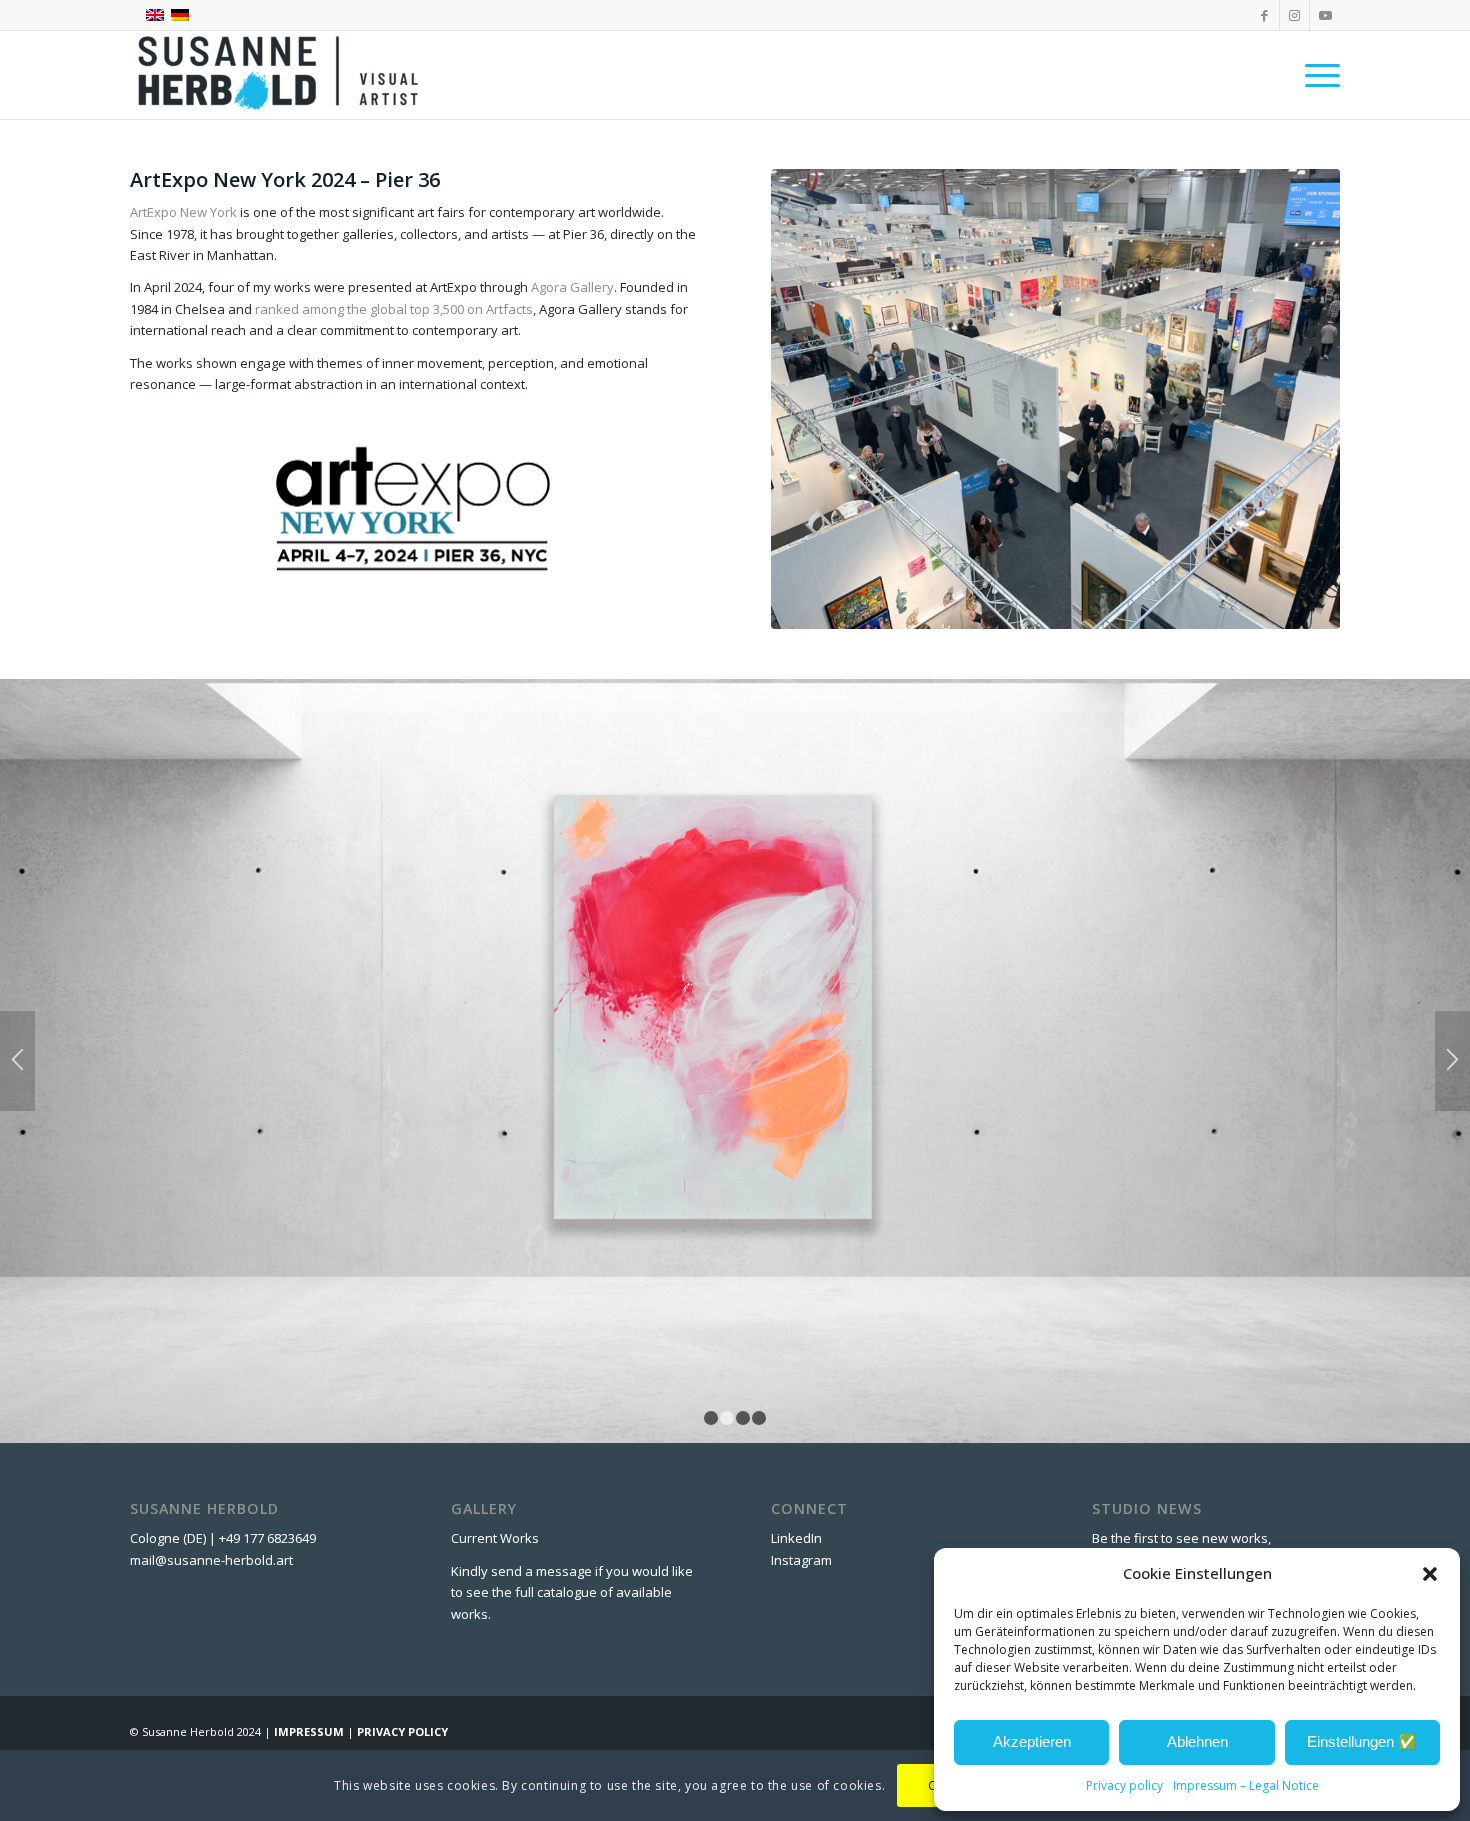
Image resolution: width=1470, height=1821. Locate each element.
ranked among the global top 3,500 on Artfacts (394, 309)
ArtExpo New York (183, 212)
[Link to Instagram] (1294, 15)
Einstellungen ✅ (1362, 1741)
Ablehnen (1197, 1741)
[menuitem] (1316, 75)
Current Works (495, 1538)
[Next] (1452, 1061)
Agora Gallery (572, 287)
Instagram (801, 1560)
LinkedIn (796, 1538)
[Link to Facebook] (1264, 15)
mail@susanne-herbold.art (213, 1560)
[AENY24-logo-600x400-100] (414, 507)
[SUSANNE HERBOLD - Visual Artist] (280, 75)
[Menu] (1316, 75)
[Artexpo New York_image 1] (1055, 399)
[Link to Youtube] (1325, 15)
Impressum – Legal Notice (1246, 1785)
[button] (1430, 1574)
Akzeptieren (1032, 1741)
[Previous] (17, 1061)
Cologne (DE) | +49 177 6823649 (223, 1538)
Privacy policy (1124, 1785)
